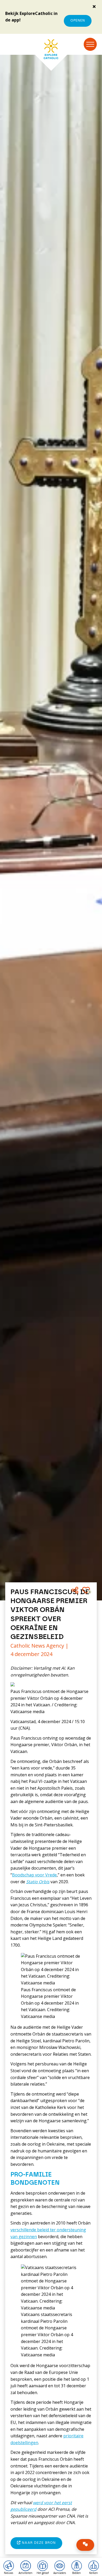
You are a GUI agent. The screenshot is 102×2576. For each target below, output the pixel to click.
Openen (78, 21)
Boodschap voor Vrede (34, 1875)
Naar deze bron (38, 2543)
